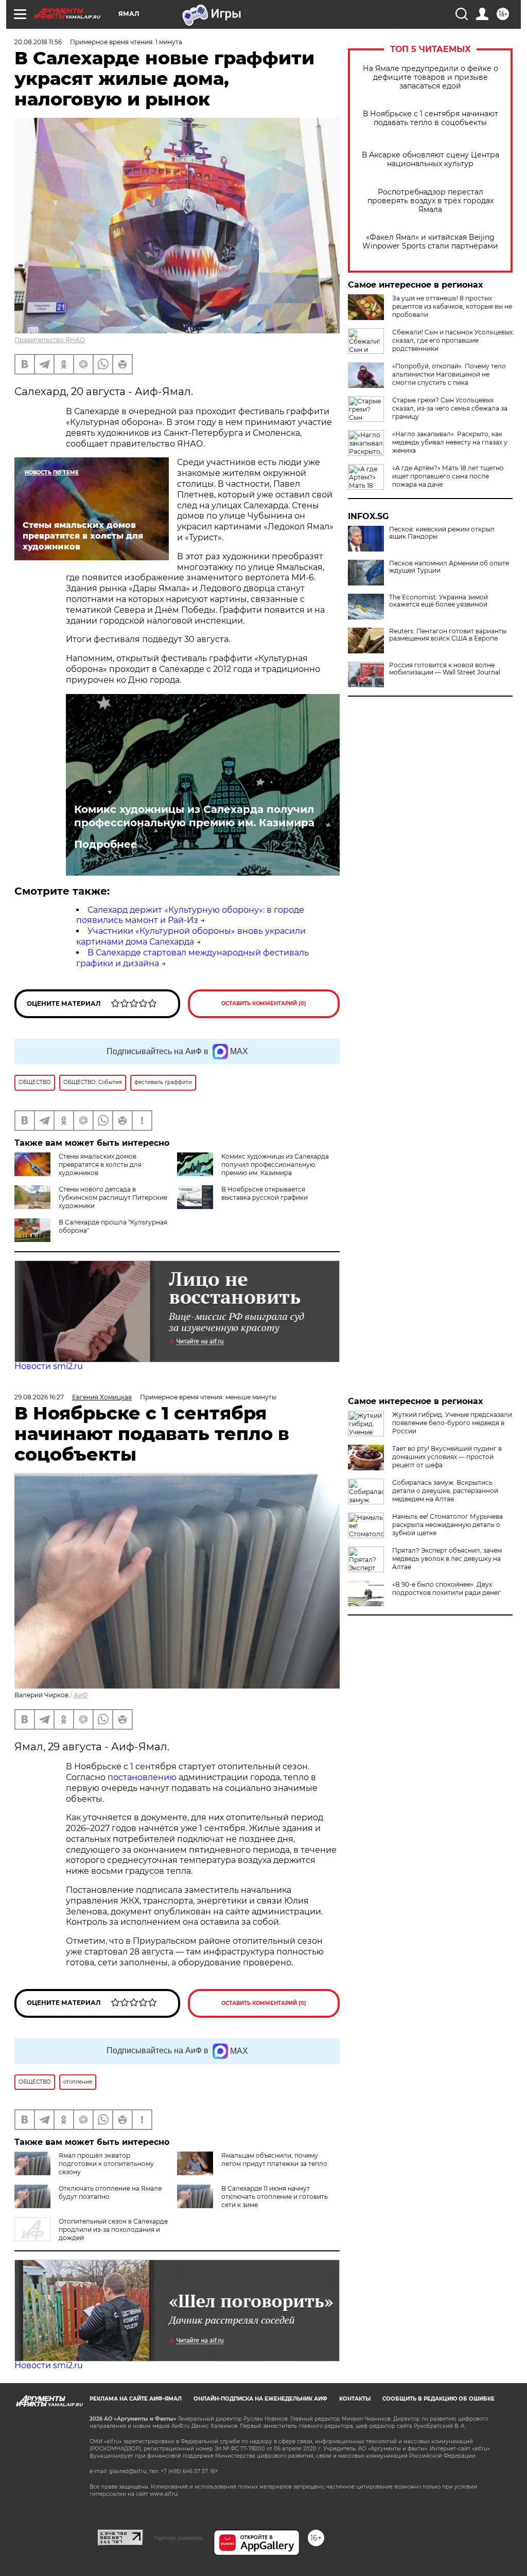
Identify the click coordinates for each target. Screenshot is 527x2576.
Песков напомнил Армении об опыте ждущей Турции (449, 567)
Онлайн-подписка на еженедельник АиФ (260, 2399)
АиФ (81, 1695)
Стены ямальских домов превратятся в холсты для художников (100, 1165)
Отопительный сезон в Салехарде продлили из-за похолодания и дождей (113, 2229)
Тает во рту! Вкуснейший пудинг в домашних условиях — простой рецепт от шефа (447, 1457)
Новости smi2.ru (49, 1366)
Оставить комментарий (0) (264, 1003)
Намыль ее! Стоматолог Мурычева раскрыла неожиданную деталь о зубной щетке (447, 1525)
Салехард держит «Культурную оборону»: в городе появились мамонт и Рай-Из (190, 915)
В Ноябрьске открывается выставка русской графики (265, 1193)
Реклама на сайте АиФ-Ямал (136, 2399)
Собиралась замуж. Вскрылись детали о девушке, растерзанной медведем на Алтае (445, 1491)
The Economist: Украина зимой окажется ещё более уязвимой (438, 601)
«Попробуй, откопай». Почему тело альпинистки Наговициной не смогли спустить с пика (449, 374)
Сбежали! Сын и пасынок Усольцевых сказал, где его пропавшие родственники (452, 340)
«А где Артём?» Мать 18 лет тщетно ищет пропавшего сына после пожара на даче (448, 476)
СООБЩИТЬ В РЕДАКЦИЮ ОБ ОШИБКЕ (438, 2399)
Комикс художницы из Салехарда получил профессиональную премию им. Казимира (194, 816)
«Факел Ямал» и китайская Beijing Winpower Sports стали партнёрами (430, 242)
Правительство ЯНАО (50, 340)
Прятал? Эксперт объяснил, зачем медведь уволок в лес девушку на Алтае (447, 1559)
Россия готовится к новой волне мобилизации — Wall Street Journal (445, 669)
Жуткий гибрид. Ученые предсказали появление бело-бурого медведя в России (452, 1423)
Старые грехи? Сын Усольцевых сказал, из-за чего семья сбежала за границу (450, 408)
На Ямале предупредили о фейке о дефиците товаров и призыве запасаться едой (431, 77)
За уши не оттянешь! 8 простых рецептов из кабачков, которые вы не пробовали (452, 306)
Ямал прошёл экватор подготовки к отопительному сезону (106, 2164)
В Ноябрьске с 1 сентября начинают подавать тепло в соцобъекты (431, 118)
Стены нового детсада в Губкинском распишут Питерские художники (113, 1197)
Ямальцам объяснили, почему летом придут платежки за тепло (274, 2160)
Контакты (355, 2399)
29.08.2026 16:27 (39, 1397)
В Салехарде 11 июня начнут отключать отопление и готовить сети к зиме (275, 2197)
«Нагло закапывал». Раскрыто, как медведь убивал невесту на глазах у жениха (450, 442)
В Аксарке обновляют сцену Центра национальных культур (431, 159)
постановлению (143, 1777)
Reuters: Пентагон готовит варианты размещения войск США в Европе (448, 635)
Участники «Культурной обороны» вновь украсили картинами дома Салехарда (191, 936)
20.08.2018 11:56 (38, 42)
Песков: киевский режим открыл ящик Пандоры (442, 533)
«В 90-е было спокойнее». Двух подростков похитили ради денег (446, 1588)
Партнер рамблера (178, 2538)
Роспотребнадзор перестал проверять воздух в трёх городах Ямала (431, 201)
